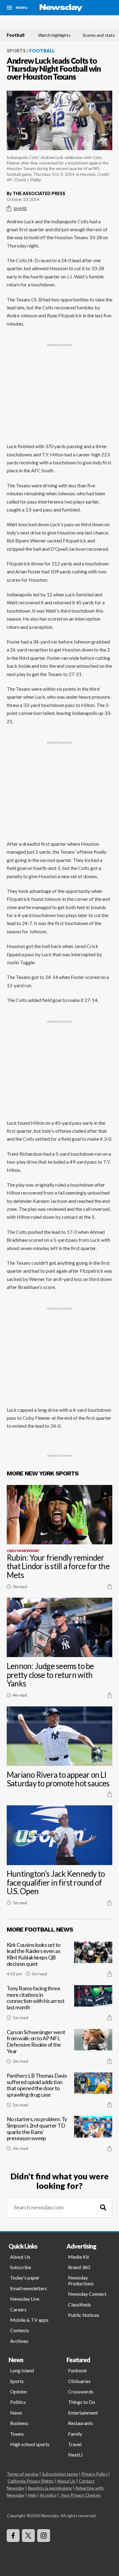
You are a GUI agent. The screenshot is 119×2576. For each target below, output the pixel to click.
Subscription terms (60, 2474)
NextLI (75, 2455)
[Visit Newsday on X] (28, 2536)
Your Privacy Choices (81, 2495)
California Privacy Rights (31, 2481)
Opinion (18, 2391)
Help (32, 2495)
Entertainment (83, 2413)
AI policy (48, 2495)
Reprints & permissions (50, 2488)
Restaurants (81, 2423)
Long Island (22, 2370)
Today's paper (25, 2278)
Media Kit (79, 2257)
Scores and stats (99, 35)
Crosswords (81, 2391)
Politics (18, 2402)
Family (75, 2434)
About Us (20, 2257)
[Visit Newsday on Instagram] (44, 2536)
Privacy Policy (94, 2474)
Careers (18, 2309)
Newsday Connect (87, 2294)
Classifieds (79, 2304)
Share (20, 208)
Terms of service (23, 2474)
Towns (17, 2434)
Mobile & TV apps (29, 2320)
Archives (19, 2341)
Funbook (78, 2370)
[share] (110, 1586)
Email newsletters (29, 2288)
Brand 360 (79, 2267)
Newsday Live (25, 2299)
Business (19, 2423)
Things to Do (82, 2402)
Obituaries (79, 2381)
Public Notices (84, 2315)
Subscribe (21, 2267)
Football (16, 35)
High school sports (30, 2444)
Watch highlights (54, 35)
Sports (16, 51)
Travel (75, 2444)
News (16, 2413)
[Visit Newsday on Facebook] (13, 2536)
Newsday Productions (81, 2280)
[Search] (103, 2207)
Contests (20, 2330)
